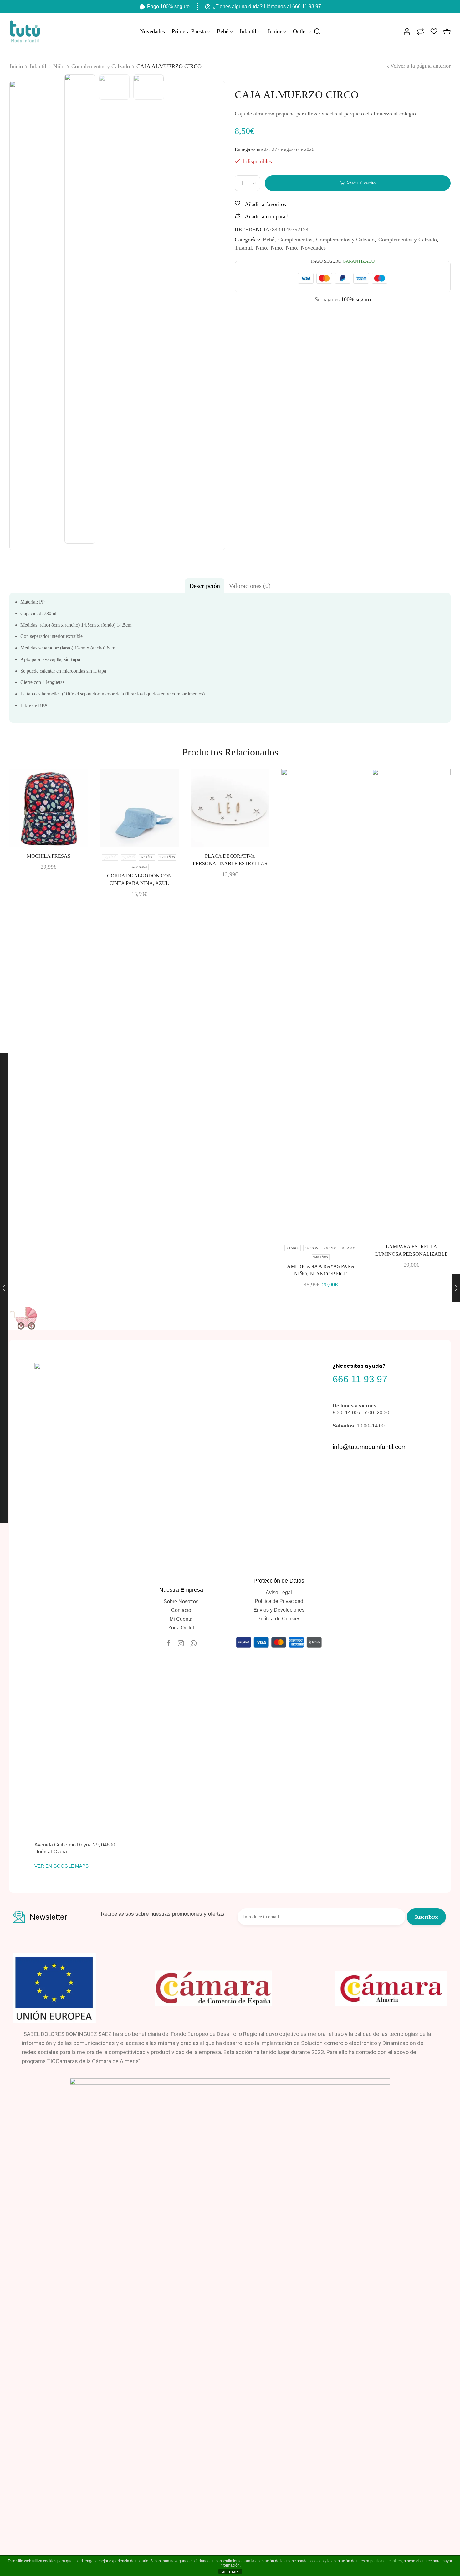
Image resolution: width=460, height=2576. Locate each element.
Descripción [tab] (205, 586)
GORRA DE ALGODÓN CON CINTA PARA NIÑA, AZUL (139, 879)
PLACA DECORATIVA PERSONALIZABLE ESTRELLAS (230, 860)
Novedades (152, 31)
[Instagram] (181, 1643)
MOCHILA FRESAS (49, 856)
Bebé (223, 31)
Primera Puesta (189, 31)
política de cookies (386, 2561)
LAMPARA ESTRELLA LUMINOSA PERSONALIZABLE (411, 1250)
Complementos (295, 240)
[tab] (205, 586)
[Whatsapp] (194, 1643)
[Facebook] (169, 1643)
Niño (261, 248)
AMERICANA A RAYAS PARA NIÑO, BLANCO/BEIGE (321, 1270)
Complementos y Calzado (345, 240)
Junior (275, 31)
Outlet (300, 31)
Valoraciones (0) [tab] (250, 586)
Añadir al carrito (361, 183)
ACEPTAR (230, 2572)
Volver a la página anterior (420, 66)
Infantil (248, 31)
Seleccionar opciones (131, 837)
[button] (61, 1866)
